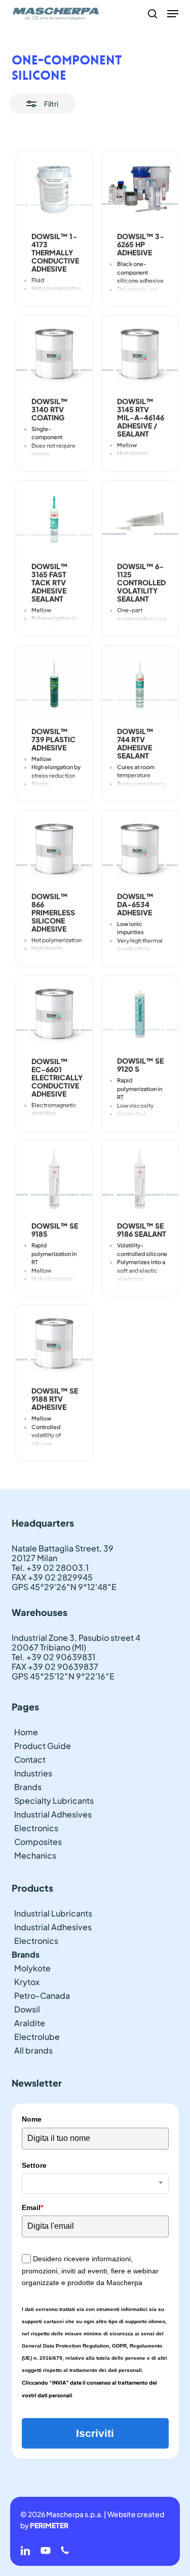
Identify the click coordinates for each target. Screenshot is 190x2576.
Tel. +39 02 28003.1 (50, 1567)
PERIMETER (49, 2525)
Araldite (30, 2023)
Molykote (32, 1968)
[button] (173, 14)
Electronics (36, 1828)
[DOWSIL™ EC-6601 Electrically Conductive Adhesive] (54, 1014)
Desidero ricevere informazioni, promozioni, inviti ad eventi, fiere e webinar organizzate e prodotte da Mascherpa (90, 2271)
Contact (30, 1759)
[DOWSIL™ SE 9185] (54, 1179)
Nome (32, 2119)
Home (26, 1732)
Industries (33, 1773)
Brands (28, 1787)
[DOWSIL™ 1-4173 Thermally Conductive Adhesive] (54, 189)
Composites (38, 1842)
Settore (34, 2165)
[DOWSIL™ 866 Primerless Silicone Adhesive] (54, 849)
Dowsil (27, 2009)
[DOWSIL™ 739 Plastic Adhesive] (54, 684)
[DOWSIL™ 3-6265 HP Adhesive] (140, 189)
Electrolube (37, 2037)
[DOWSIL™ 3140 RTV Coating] (54, 354)
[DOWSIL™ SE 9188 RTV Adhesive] (54, 1343)
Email (32, 2207)
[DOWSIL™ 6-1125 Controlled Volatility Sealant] (140, 519)
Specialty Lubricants (54, 1801)
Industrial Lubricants (53, 1913)
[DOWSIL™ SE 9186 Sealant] (140, 1179)
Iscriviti (95, 2433)
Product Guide (43, 1746)
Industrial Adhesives (53, 1814)
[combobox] (95, 2184)
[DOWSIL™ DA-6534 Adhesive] (140, 849)
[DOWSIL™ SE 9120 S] (140, 1014)
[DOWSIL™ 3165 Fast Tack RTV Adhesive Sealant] (54, 519)
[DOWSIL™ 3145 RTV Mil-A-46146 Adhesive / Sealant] (140, 354)
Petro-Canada (42, 1995)
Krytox (27, 1982)
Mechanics (35, 1855)
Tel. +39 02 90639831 (53, 1657)
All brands (33, 2050)
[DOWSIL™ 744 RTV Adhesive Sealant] (140, 684)
